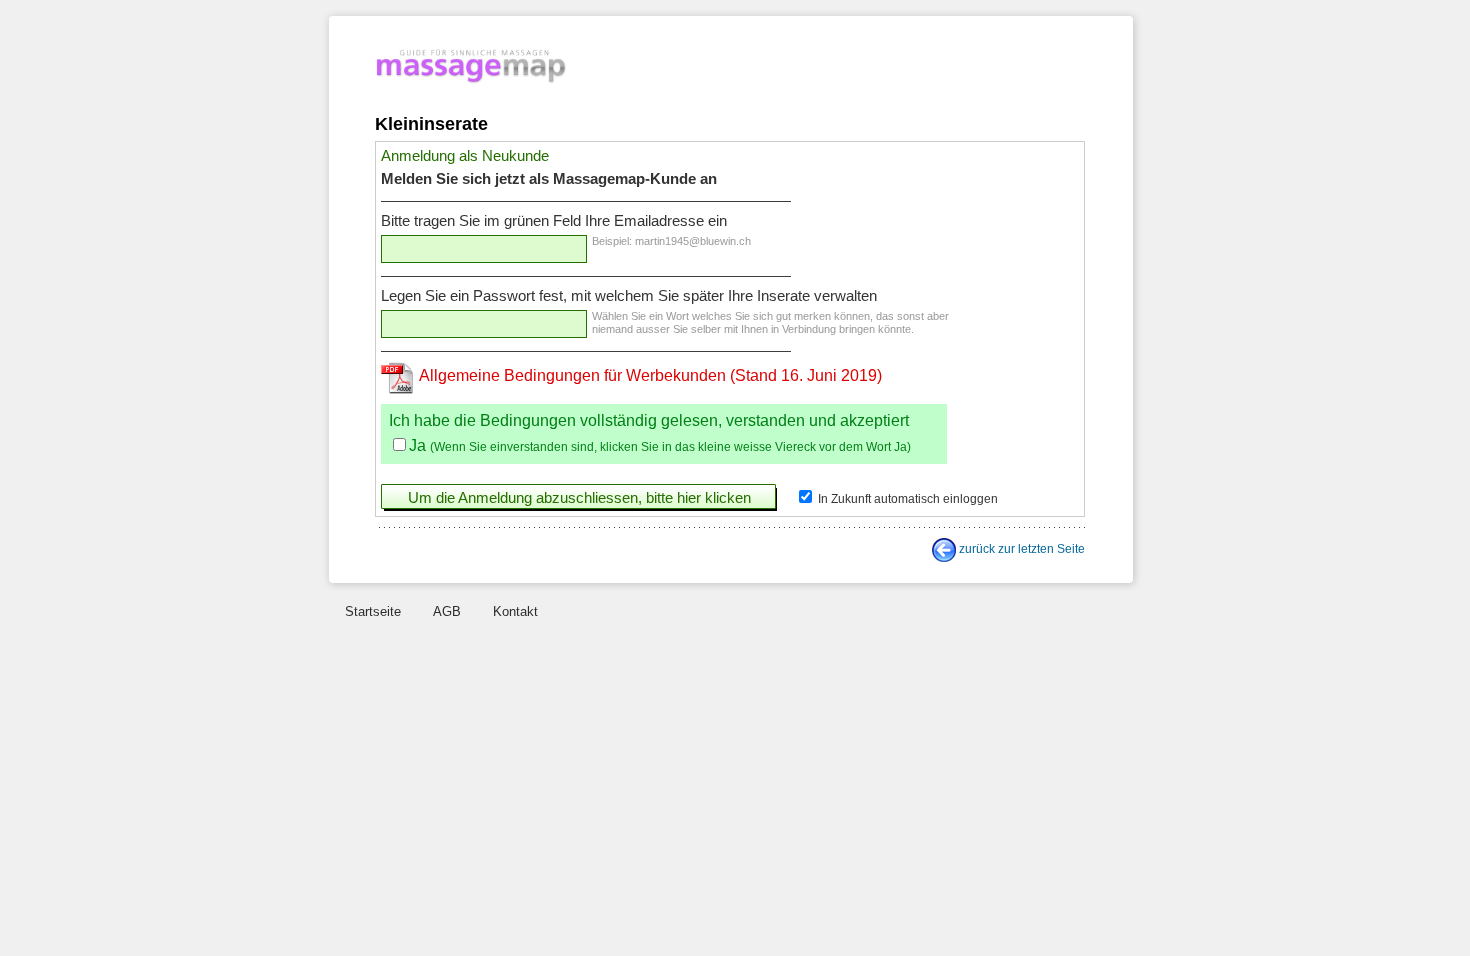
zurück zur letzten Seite (1022, 549)
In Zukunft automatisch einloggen (906, 499)
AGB (447, 611)
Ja (417, 445)
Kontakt (515, 611)
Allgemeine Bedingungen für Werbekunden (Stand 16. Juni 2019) (650, 375)
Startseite (373, 611)
